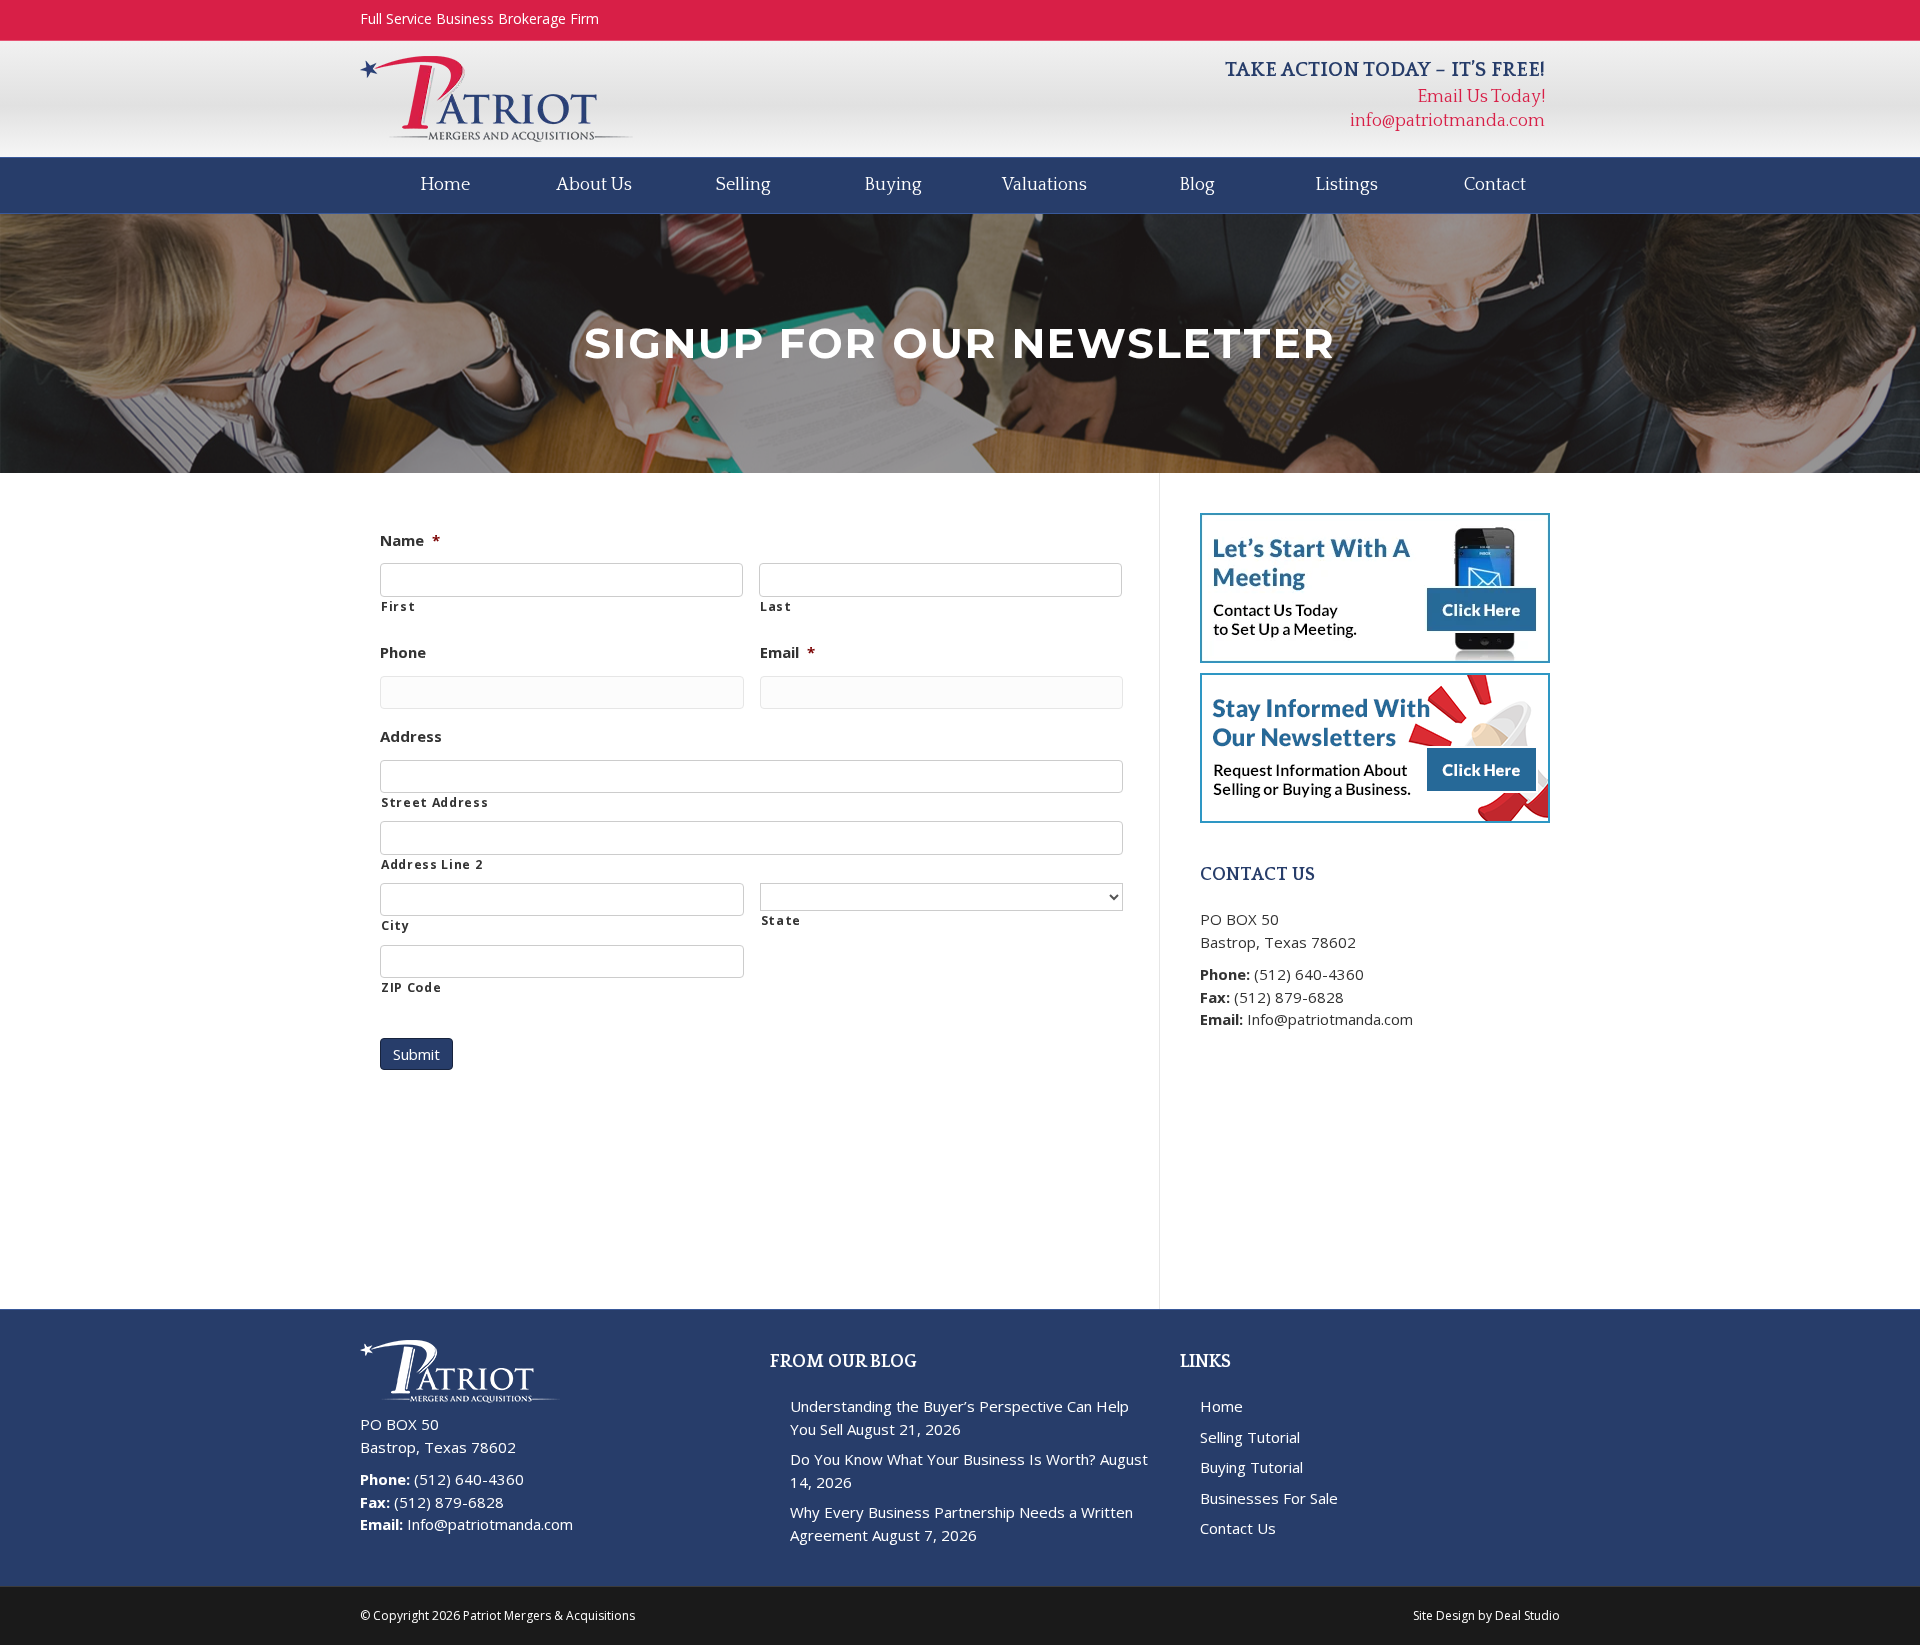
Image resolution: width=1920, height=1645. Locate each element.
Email (787, 652)
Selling (743, 185)
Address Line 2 (431, 864)
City (395, 925)
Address (411, 736)
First (398, 606)
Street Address (434, 802)
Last (776, 606)
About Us (594, 185)
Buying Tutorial (1251, 1467)
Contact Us (1238, 1528)
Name (410, 540)
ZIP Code (411, 987)
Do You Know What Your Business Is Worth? (943, 1459)
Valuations (1044, 185)
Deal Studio (1527, 1615)
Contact (1495, 185)
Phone (403, 652)
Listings (1346, 185)
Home (445, 185)
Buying (893, 185)
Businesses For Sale (1269, 1498)
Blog (1197, 185)
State (781, 920)
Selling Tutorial (1250, 1437)
